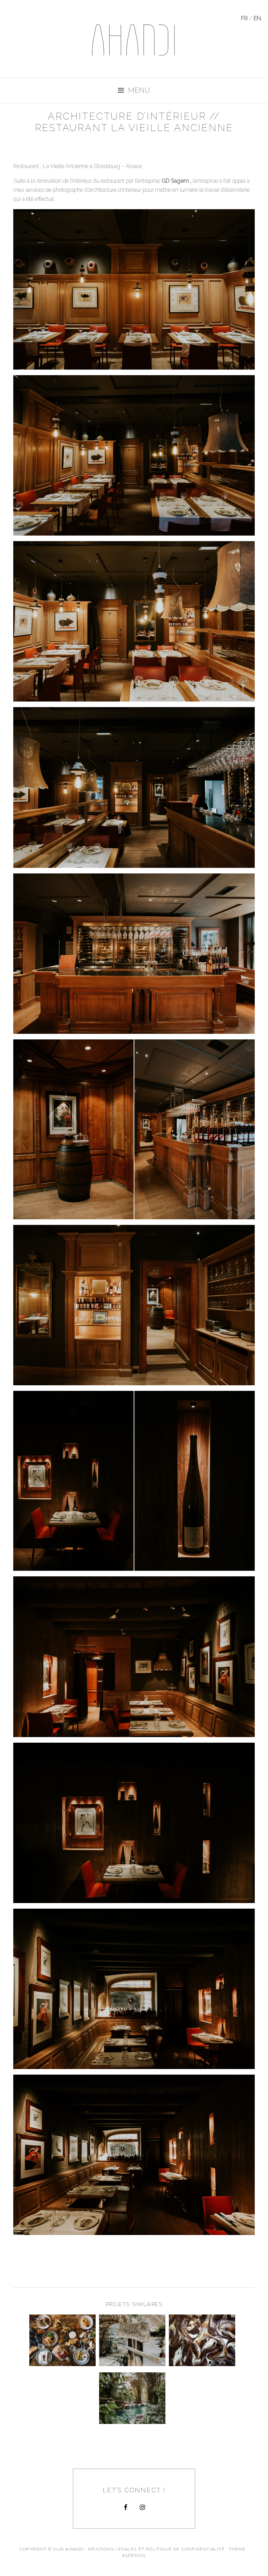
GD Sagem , (176, 181)
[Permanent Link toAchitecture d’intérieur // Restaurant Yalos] (132, 2364)
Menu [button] (139, 90)
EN (257, 18)
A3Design (134, 2555)
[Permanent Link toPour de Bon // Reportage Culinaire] (62, 2364)
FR (244, 18)
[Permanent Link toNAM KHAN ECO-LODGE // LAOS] (132, 2422)
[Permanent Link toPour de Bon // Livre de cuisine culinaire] (202, 2364)
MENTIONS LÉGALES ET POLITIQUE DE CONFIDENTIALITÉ (156, 2549)
